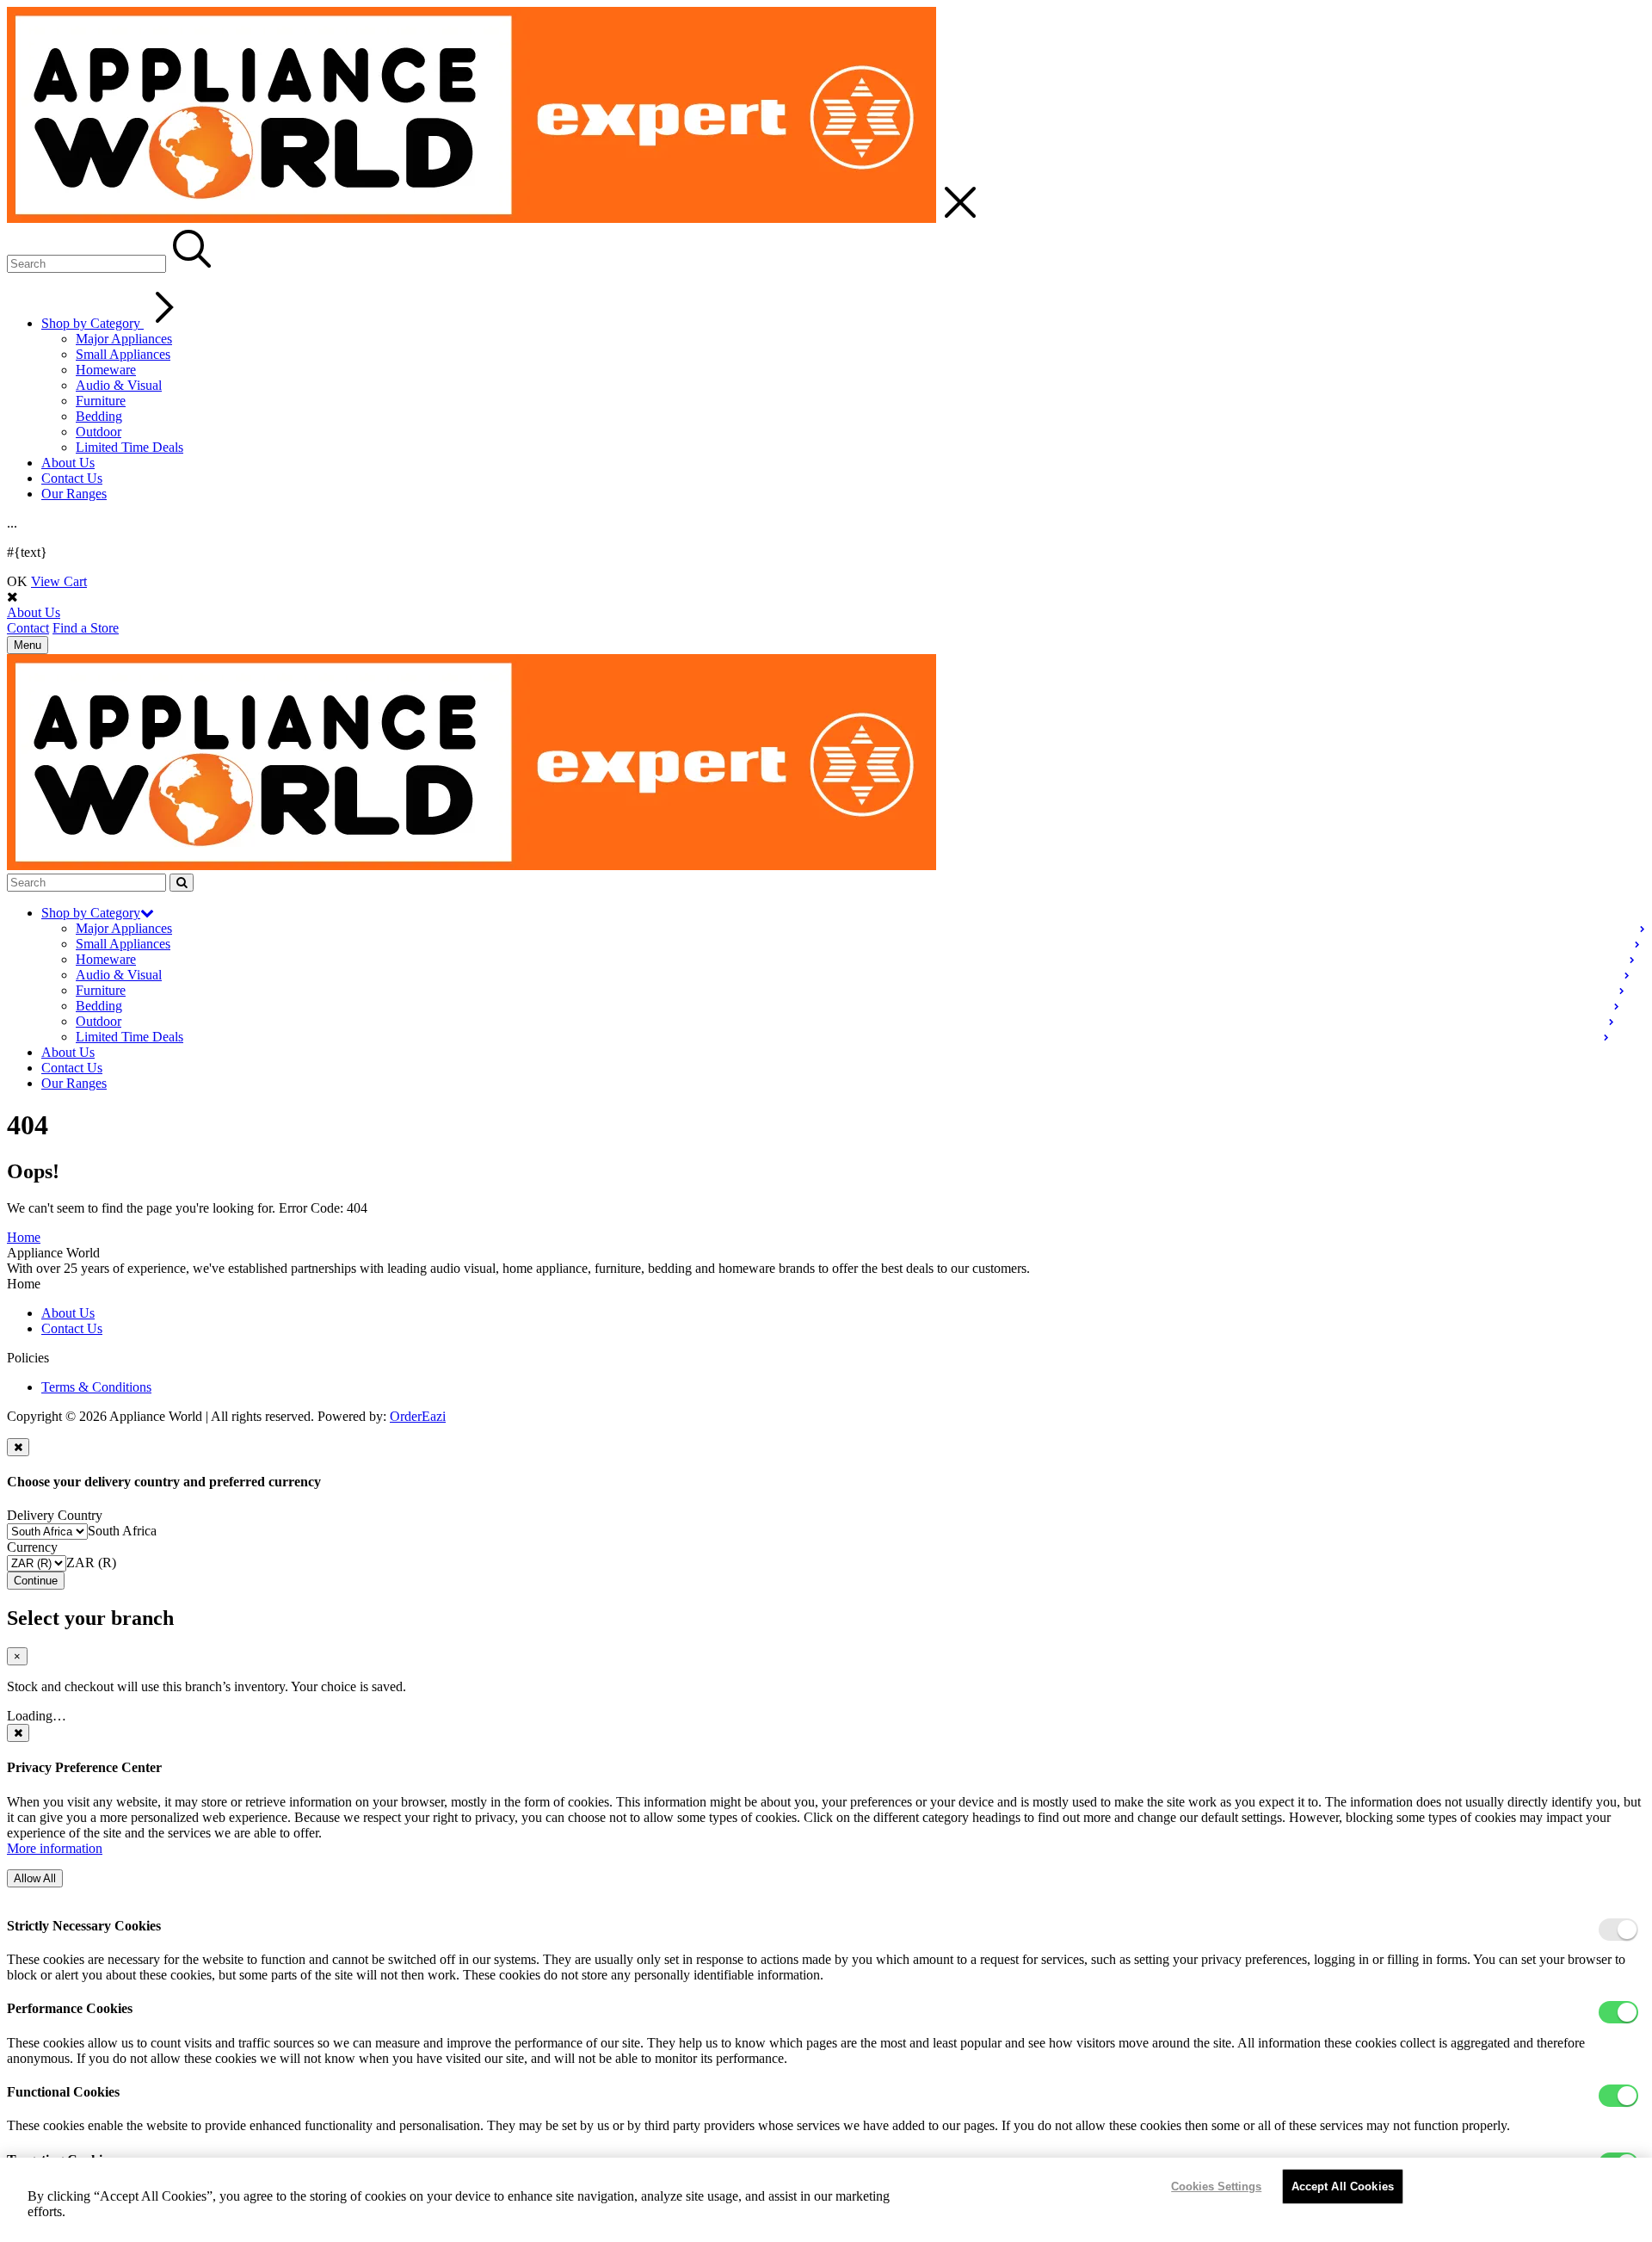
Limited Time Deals (129, 447)
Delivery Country (55, 1515)
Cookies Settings (1216, 2186)
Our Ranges (74, 494)
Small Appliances (123, 354)
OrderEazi (418, 1416)
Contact (28, 628)
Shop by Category (92, 323)
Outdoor (99, 432)
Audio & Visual (119, 385)
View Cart (59, 581)
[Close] (18, 1447)
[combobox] (122, 1531)
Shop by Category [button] (91, 913)
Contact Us (72, 478)
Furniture (101, 401)
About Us (68, 463)
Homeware (106, 370)
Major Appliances (124, 339)
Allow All (35, 1878)
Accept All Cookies (1343, 2186)
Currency (32, 1547)
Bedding (99, 416)
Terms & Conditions (96, 1387)
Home (24, 1237)
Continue (36, 1581)
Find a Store (86, 628)
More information (55, 1848)
